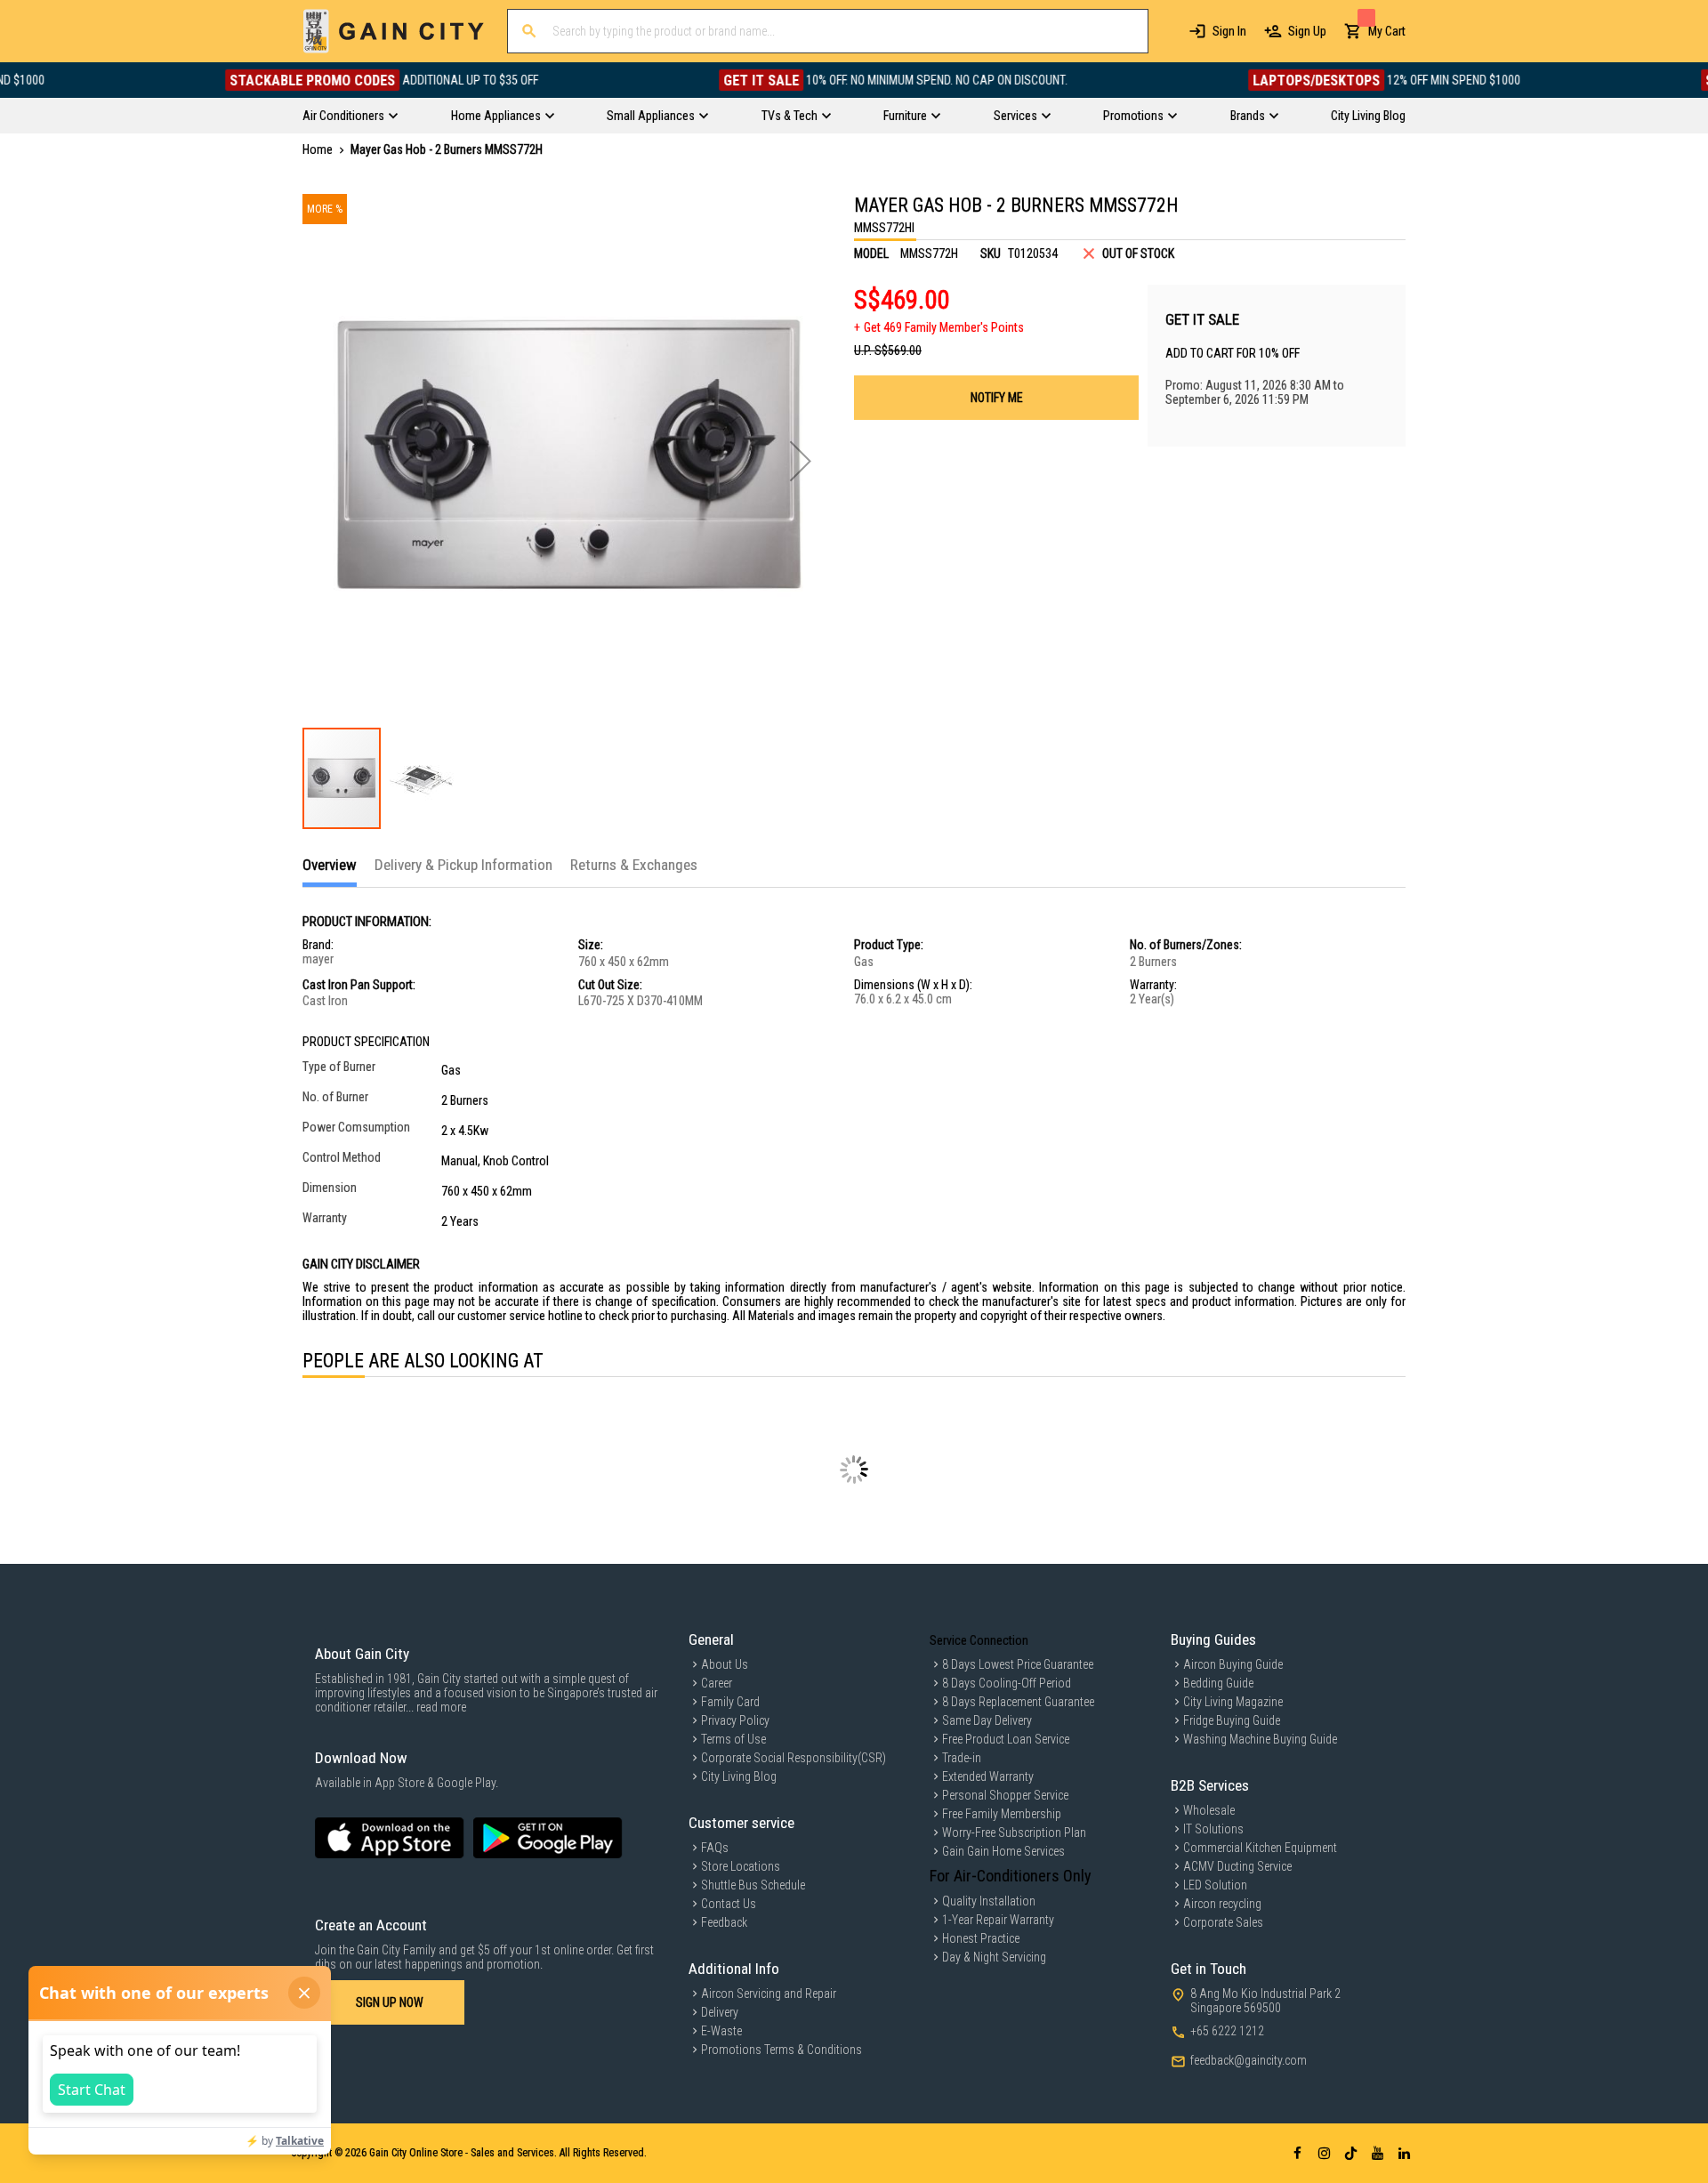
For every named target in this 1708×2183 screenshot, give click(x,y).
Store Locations (741, 1866)
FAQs (715, 1848)
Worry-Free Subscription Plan (1014, 1833)
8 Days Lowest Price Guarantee (1018, 1664)
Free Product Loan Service (1006, 1739)
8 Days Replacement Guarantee (1018, 1702)
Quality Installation (989, 1901)
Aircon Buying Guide (1233, 1664)
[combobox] (828, 31)
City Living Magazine (1233, 1702)
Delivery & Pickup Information (463, 865)
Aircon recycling (1222, 1904)
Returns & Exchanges (634, 865)
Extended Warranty (988, 1776)
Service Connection (979, 1640)
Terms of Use (733, 1739)
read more (441, 1707)
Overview (330, 865)
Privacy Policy (735, 1720)
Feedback (724, 1922)
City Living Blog (739, 1776)
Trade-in (962, 1758)
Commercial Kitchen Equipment (1260, 1848)
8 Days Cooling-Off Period (1007, 1683)
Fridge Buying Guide (1232, 1720)
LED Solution (1215, 1885)
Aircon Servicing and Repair (769, 1994)
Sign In (1229, 31)
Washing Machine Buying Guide (1260, 1739)
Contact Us (729, 1904)
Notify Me (997, 398)
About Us (725, 1664)
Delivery (720, 2012)
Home (318, 149)
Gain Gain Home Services (1003, 1851)
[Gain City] (394, 31)
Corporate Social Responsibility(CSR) (794, 1758)
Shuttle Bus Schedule (753, 1885)
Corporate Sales (1223, 1922)
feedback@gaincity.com (1249, 2060)
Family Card (730, 1702)
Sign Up (1307, 31)
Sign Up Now (390, 2002)
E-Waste (721, 2031)
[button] (801, 461)
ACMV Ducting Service (1237, 1866)
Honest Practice (981, 1938)
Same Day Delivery (987, 1720)
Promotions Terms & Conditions (781, 2050)
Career (717, 1683)
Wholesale (1209, 1810)
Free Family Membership (1002, 1814)
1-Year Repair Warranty (998, 1920)
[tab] (330, 871)
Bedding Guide (1218, 1683)
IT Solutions (1213, 1829)
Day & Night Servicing (994, 1957)
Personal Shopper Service (1005, 1795)
